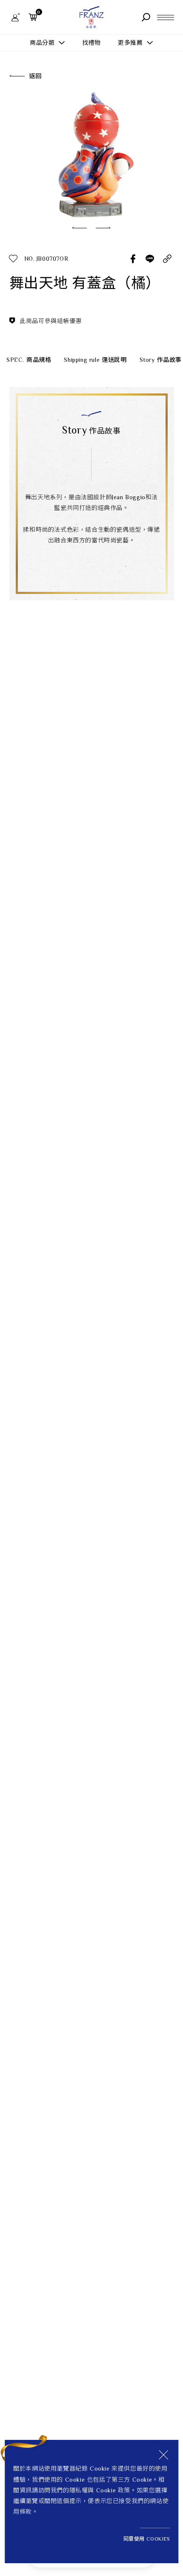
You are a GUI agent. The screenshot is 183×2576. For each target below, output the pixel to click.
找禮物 (91, 43)
